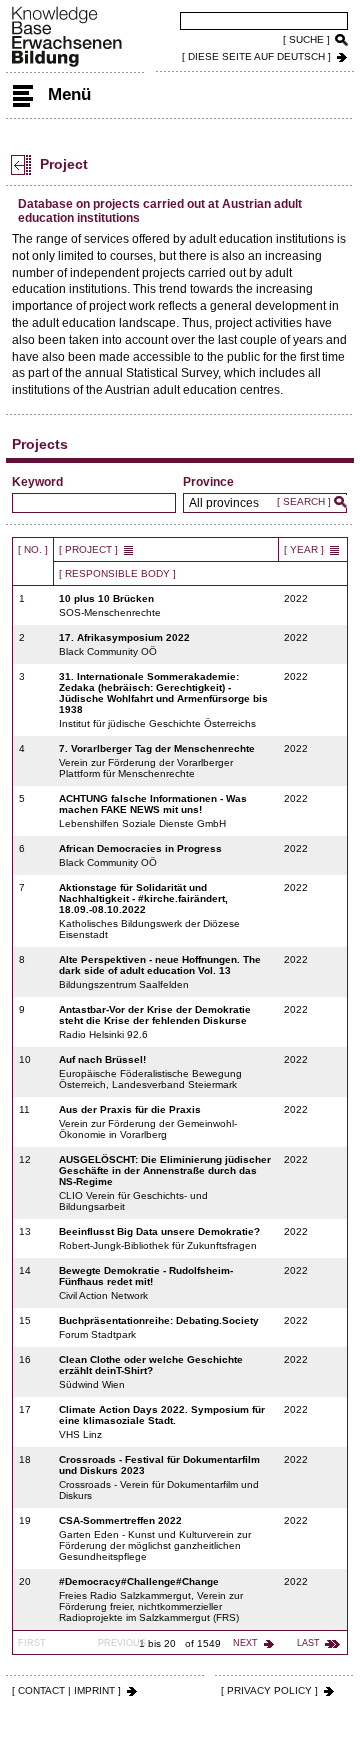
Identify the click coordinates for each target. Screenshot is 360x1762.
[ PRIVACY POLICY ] (269, 1690)
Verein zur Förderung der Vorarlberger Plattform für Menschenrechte (157, 761)
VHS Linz (162, 1422)
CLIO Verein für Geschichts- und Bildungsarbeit (165, 1183)
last (308, 1643)
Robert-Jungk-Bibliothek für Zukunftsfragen (159, 1238)
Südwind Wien (151, 1372)
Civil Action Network (146, 1283)
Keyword (37, 482)
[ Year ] (304, 549)
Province (208, 482)
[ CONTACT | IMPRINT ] (66, 1690)
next (245, 1643)
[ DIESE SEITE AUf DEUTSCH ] (256, 56)
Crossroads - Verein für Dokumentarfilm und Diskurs (159, 1477)
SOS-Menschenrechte (110, 605)
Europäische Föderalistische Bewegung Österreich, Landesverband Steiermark (150, 1072)
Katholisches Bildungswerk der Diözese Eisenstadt (149, 911)
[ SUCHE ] (306, 39)
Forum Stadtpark (159, 1327)
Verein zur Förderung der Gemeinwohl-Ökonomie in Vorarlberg (148, 1122)
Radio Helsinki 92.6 (155, 1022)
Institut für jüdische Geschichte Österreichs (163, 700)
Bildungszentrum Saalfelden (160, 972)
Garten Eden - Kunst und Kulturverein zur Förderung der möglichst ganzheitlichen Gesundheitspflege (155, 1538)
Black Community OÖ (124, 644)
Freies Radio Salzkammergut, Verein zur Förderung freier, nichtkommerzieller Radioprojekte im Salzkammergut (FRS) (151, 1599)
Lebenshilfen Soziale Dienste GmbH (153, 811)
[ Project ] (88, 549)
